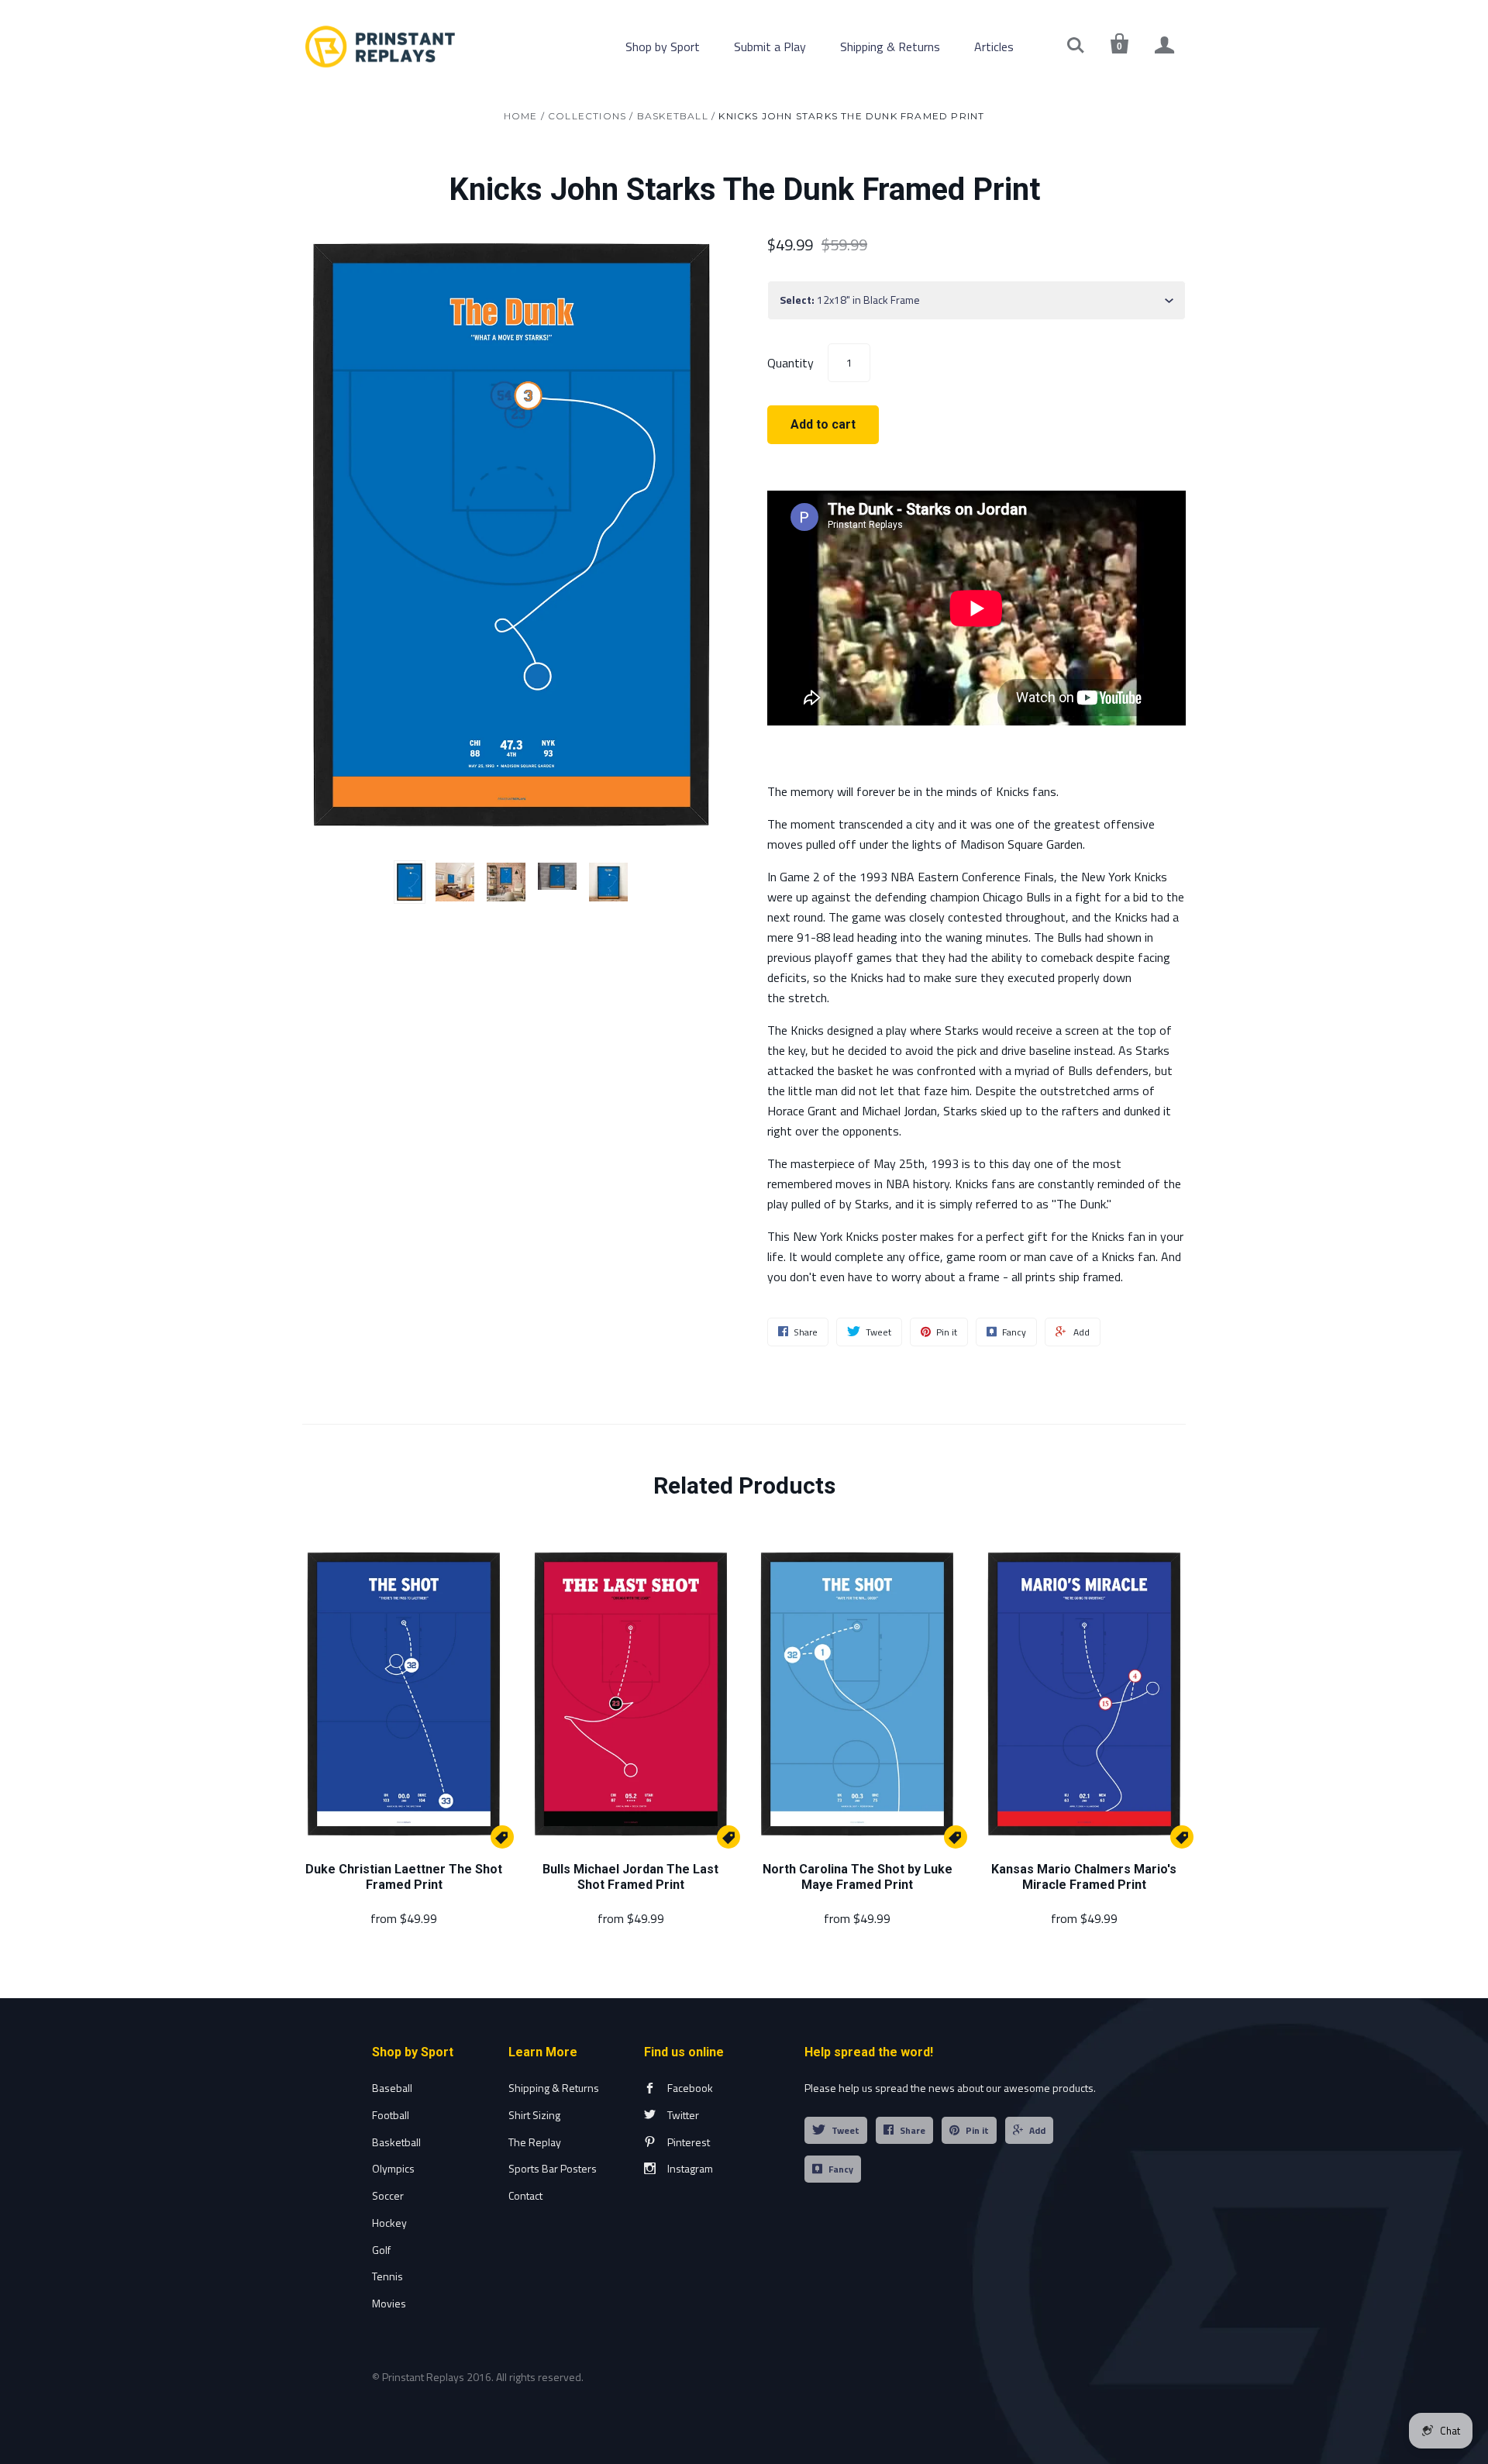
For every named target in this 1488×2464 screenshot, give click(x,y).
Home (521, 116)
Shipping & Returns (890, 47)
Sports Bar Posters (553, 2168)
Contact (525, 2195)
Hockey (389, 2223)
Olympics (393, 2168)
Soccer (388, 2195)
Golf (381, 2250)
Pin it (977, 2130)
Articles (994, 47)
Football (391, 2115)
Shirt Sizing (534, 2115)
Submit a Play (770, 47)
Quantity (790, 362)
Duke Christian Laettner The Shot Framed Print (404, 1877)
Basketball (673, 116)
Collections (587, 116)
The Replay (535, 2142)
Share (913, 2130)
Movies (389, 2303)
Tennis (387, 2276)
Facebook (690, 2088)
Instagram (690, 2168)
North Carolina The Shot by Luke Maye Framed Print (858, 1877)
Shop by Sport (663, 47)
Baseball (392, 2088)
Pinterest (689, 2142)
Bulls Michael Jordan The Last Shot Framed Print (630, 1877)
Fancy (841, 2169)
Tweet (846, 2130)
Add (1037, 2130)
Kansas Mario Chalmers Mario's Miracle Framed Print (1084, 1877)
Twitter (683, 2115)
